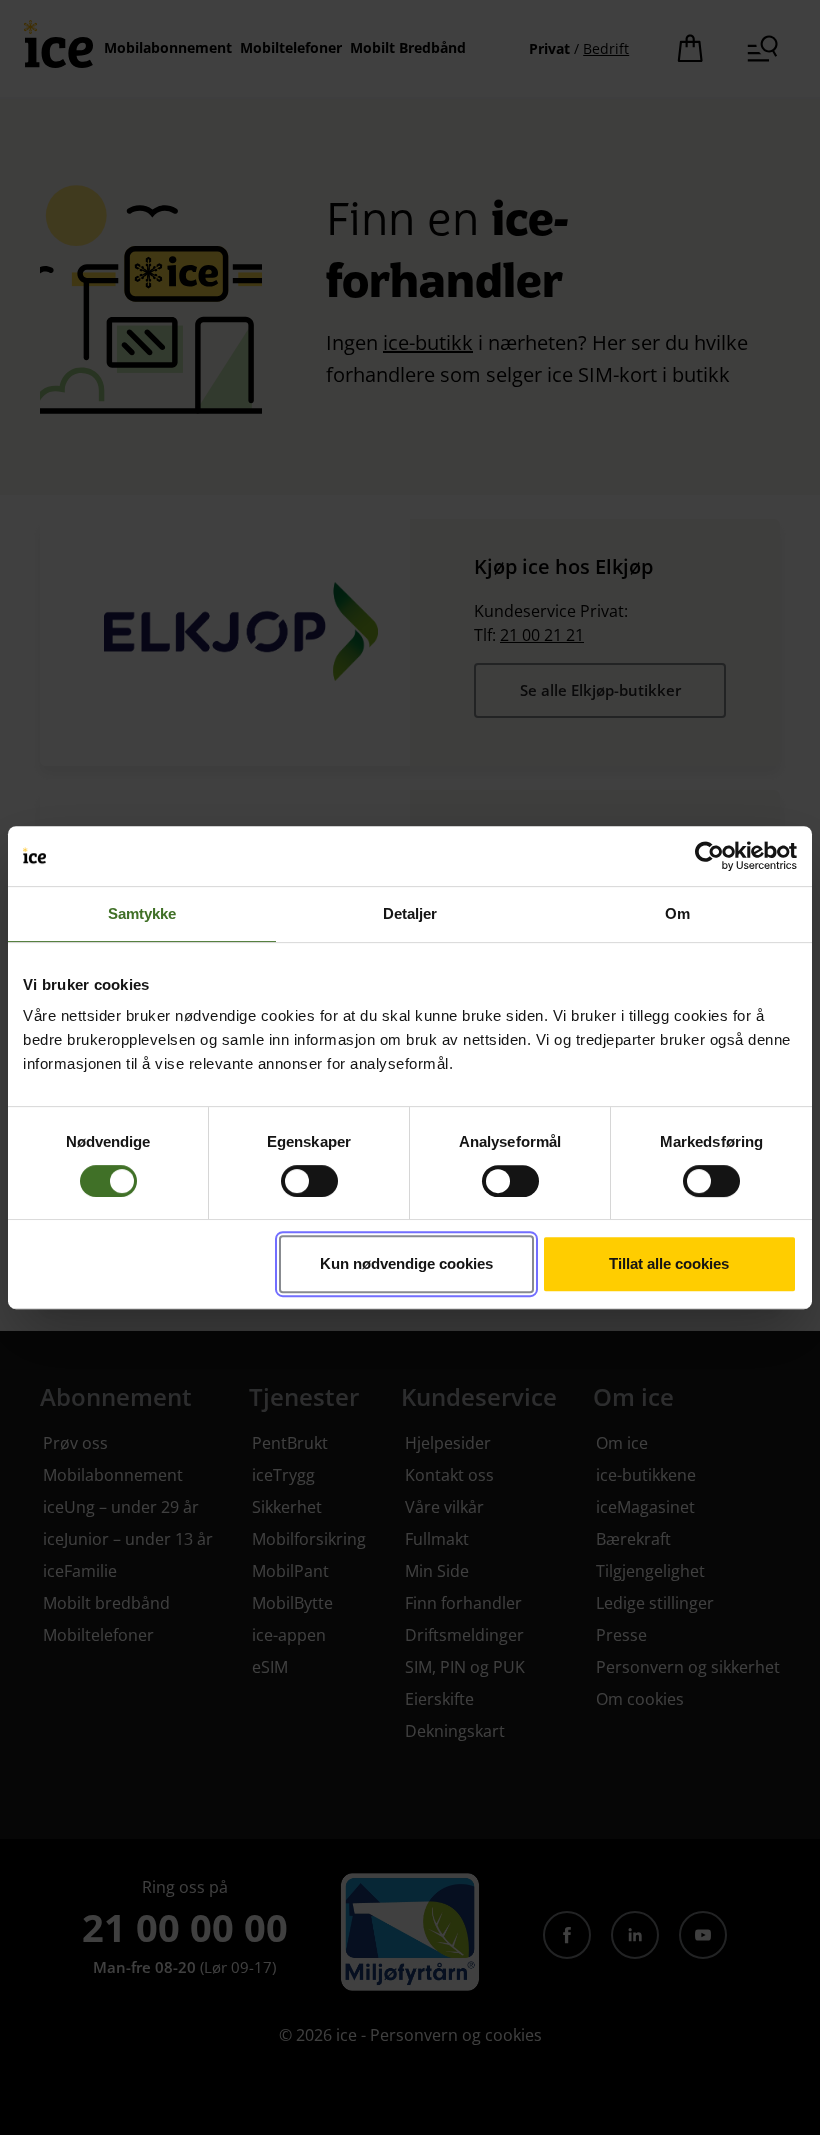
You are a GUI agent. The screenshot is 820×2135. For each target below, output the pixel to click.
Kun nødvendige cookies (406, 1263)
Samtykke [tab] (142, 913)
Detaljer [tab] (410, 913)
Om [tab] (677, 913)
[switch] (309, 1181)
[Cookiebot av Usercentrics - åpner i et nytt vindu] (709, 856)
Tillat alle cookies (669, 1263)
